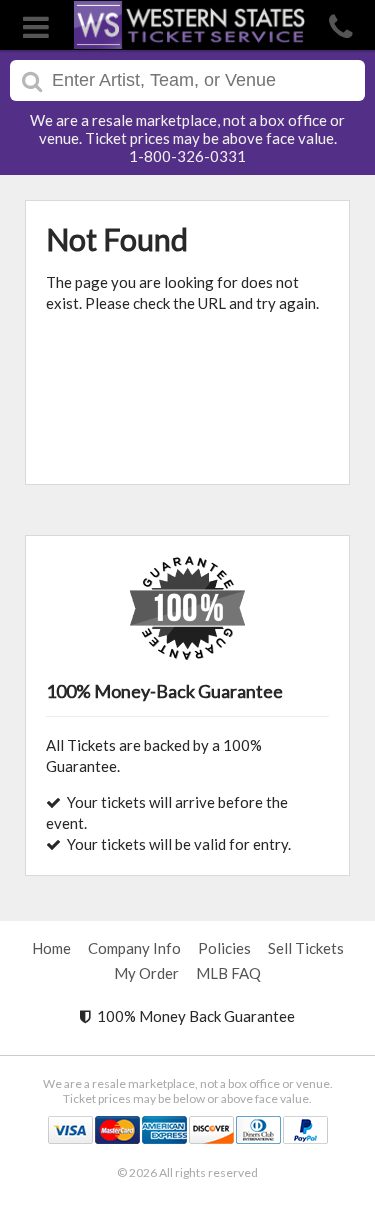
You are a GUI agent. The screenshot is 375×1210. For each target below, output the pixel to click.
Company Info (134, 948)
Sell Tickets (306, 948)
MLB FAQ (228, 973)
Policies (224, 948)
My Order (146, 973)
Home (51, 948)
